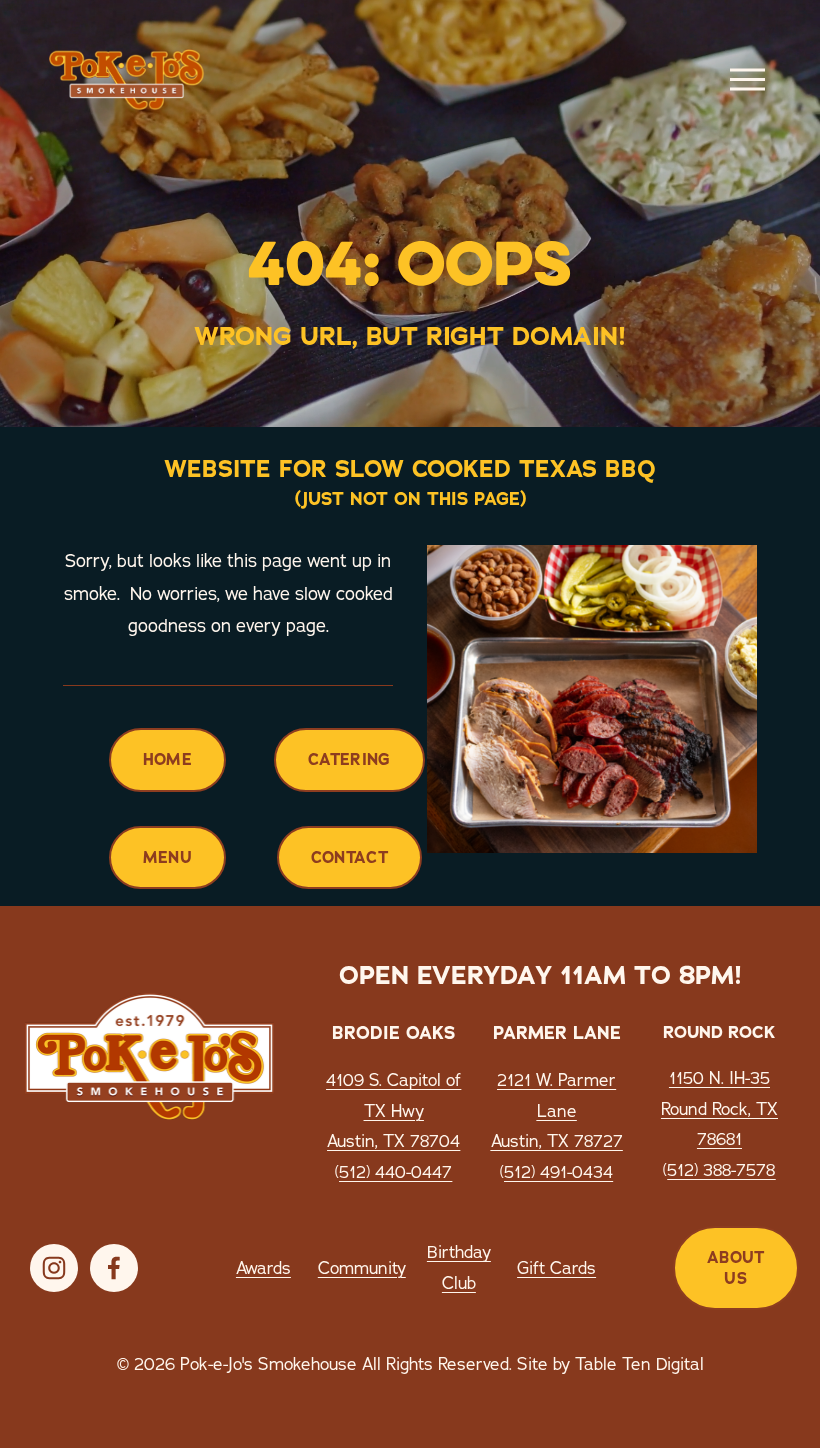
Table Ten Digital (639, 1363)
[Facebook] (114, 1268)
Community (362, 1267)
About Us (736, 1268)
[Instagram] (54, 1268)
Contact (349, 857)
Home (167, 759)
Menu (167, 857)
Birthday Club (459, 1267)
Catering (349, 759)
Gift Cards (556, 1267)
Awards (263, 1267)
